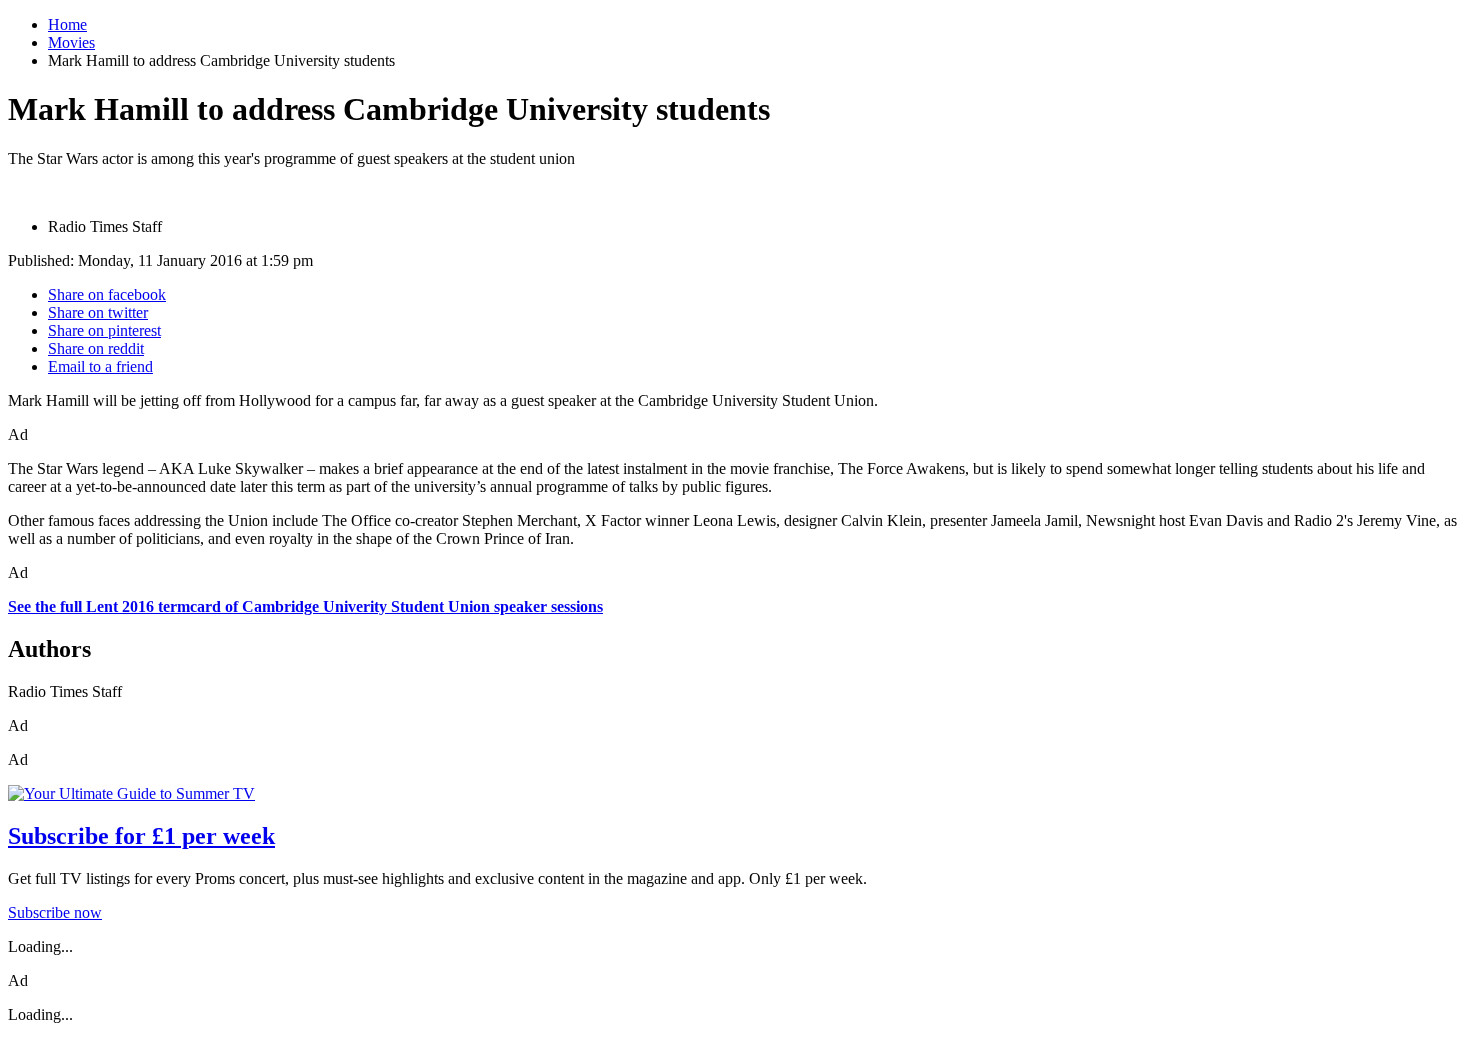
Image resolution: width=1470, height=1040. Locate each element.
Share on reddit (96, 348)
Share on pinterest (104, 330)
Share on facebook (107, 294)
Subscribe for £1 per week (141, 836)
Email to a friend (100, 366)
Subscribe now (55, 912)
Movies (71, 42)
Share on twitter (98, 312)
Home (67, 24)
